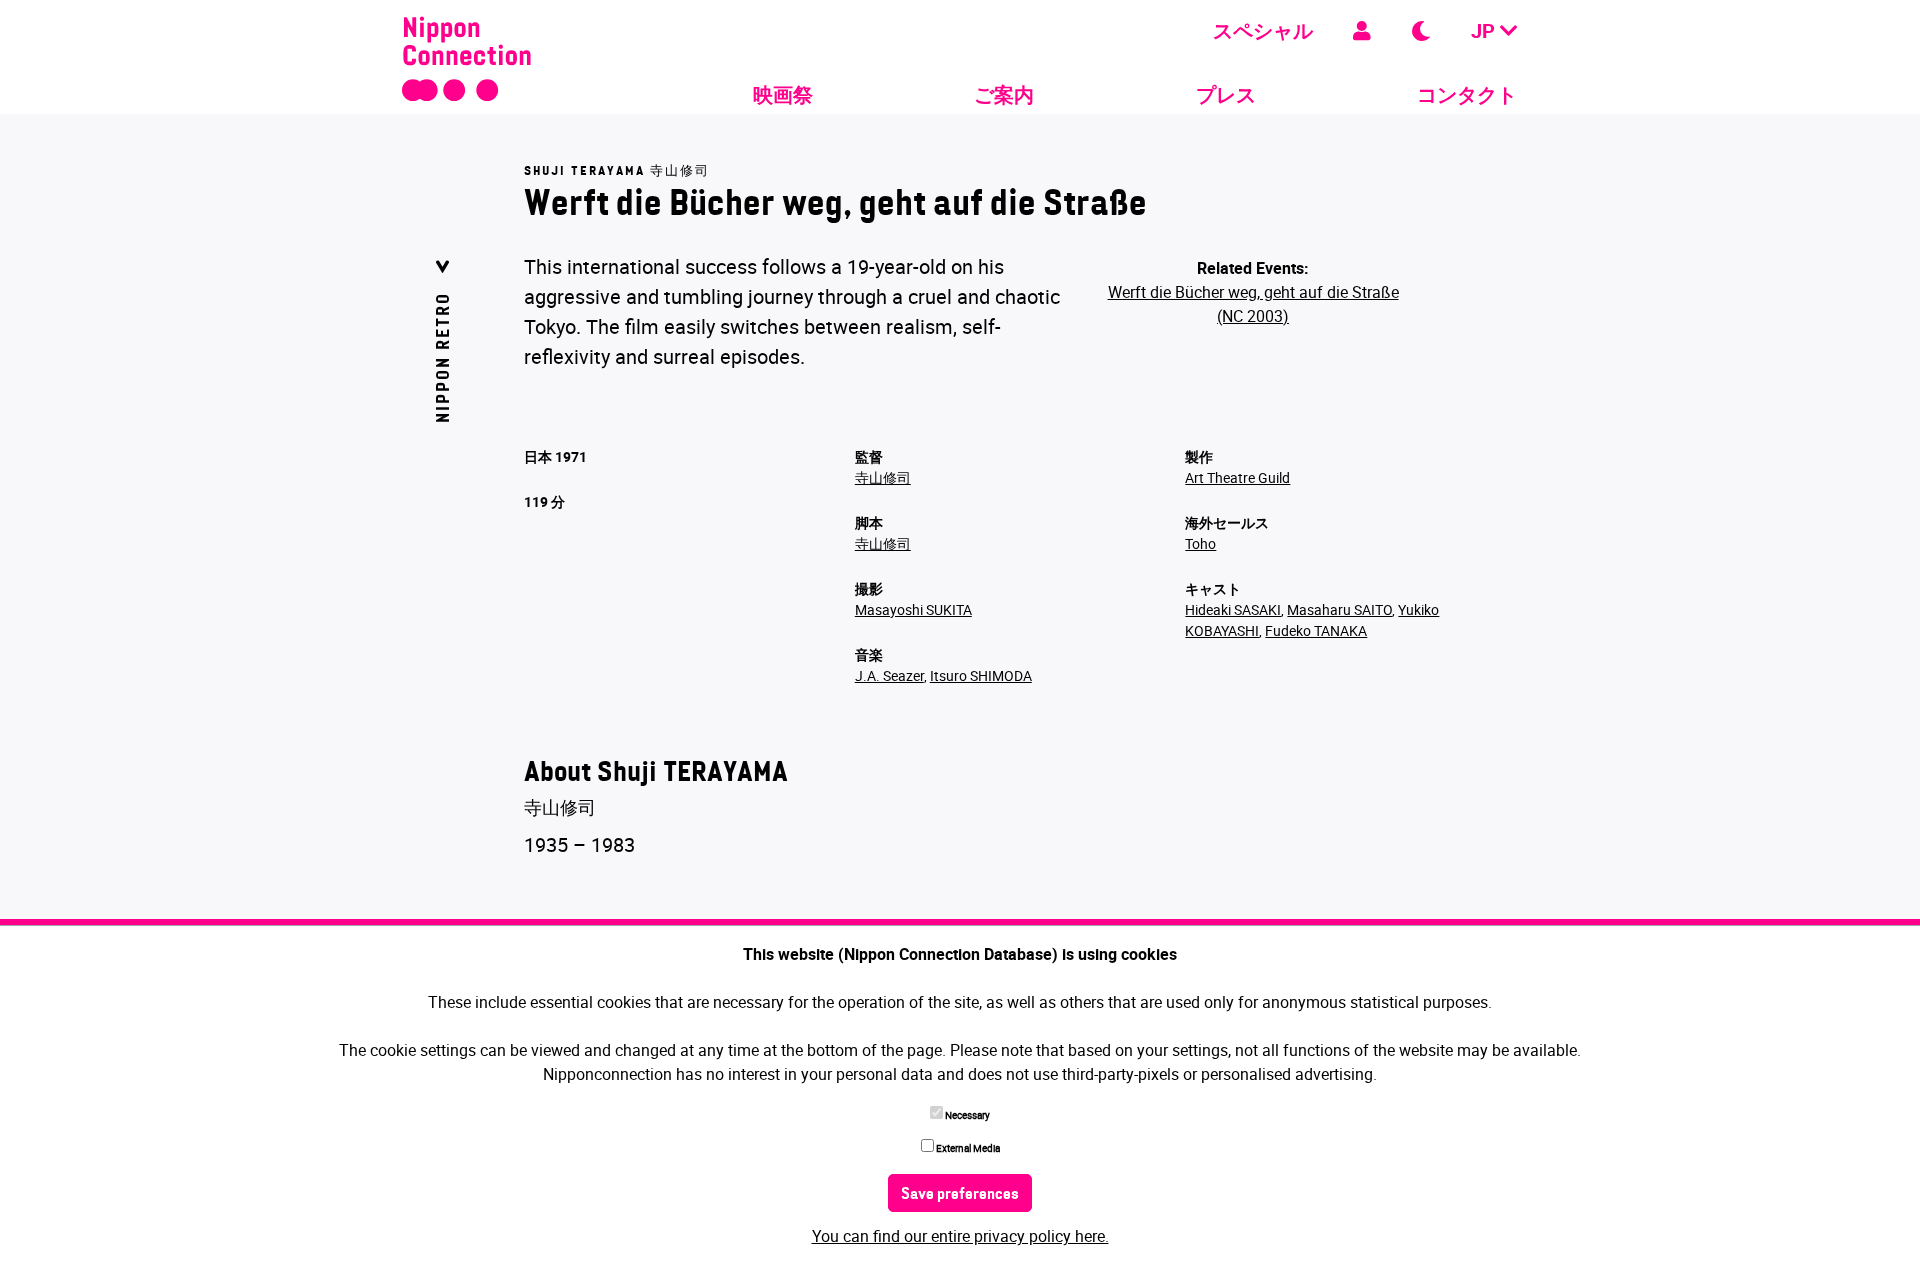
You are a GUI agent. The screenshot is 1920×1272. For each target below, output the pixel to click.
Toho (1200, 543)
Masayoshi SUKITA (913, 609)
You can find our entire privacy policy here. (960, 1236)
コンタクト (1467, 94)
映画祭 (783, 94)
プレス (1226, 94)
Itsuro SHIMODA (981, 675)
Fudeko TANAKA (1316, 630)
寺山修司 (883, 477)
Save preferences (960, 1195)
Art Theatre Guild (1237, 477)
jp (1485, 30)
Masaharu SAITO (1339, 609)
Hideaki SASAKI (1233, 609)
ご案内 (1004, 94)
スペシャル (1263, 30)
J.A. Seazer (889, 675)
